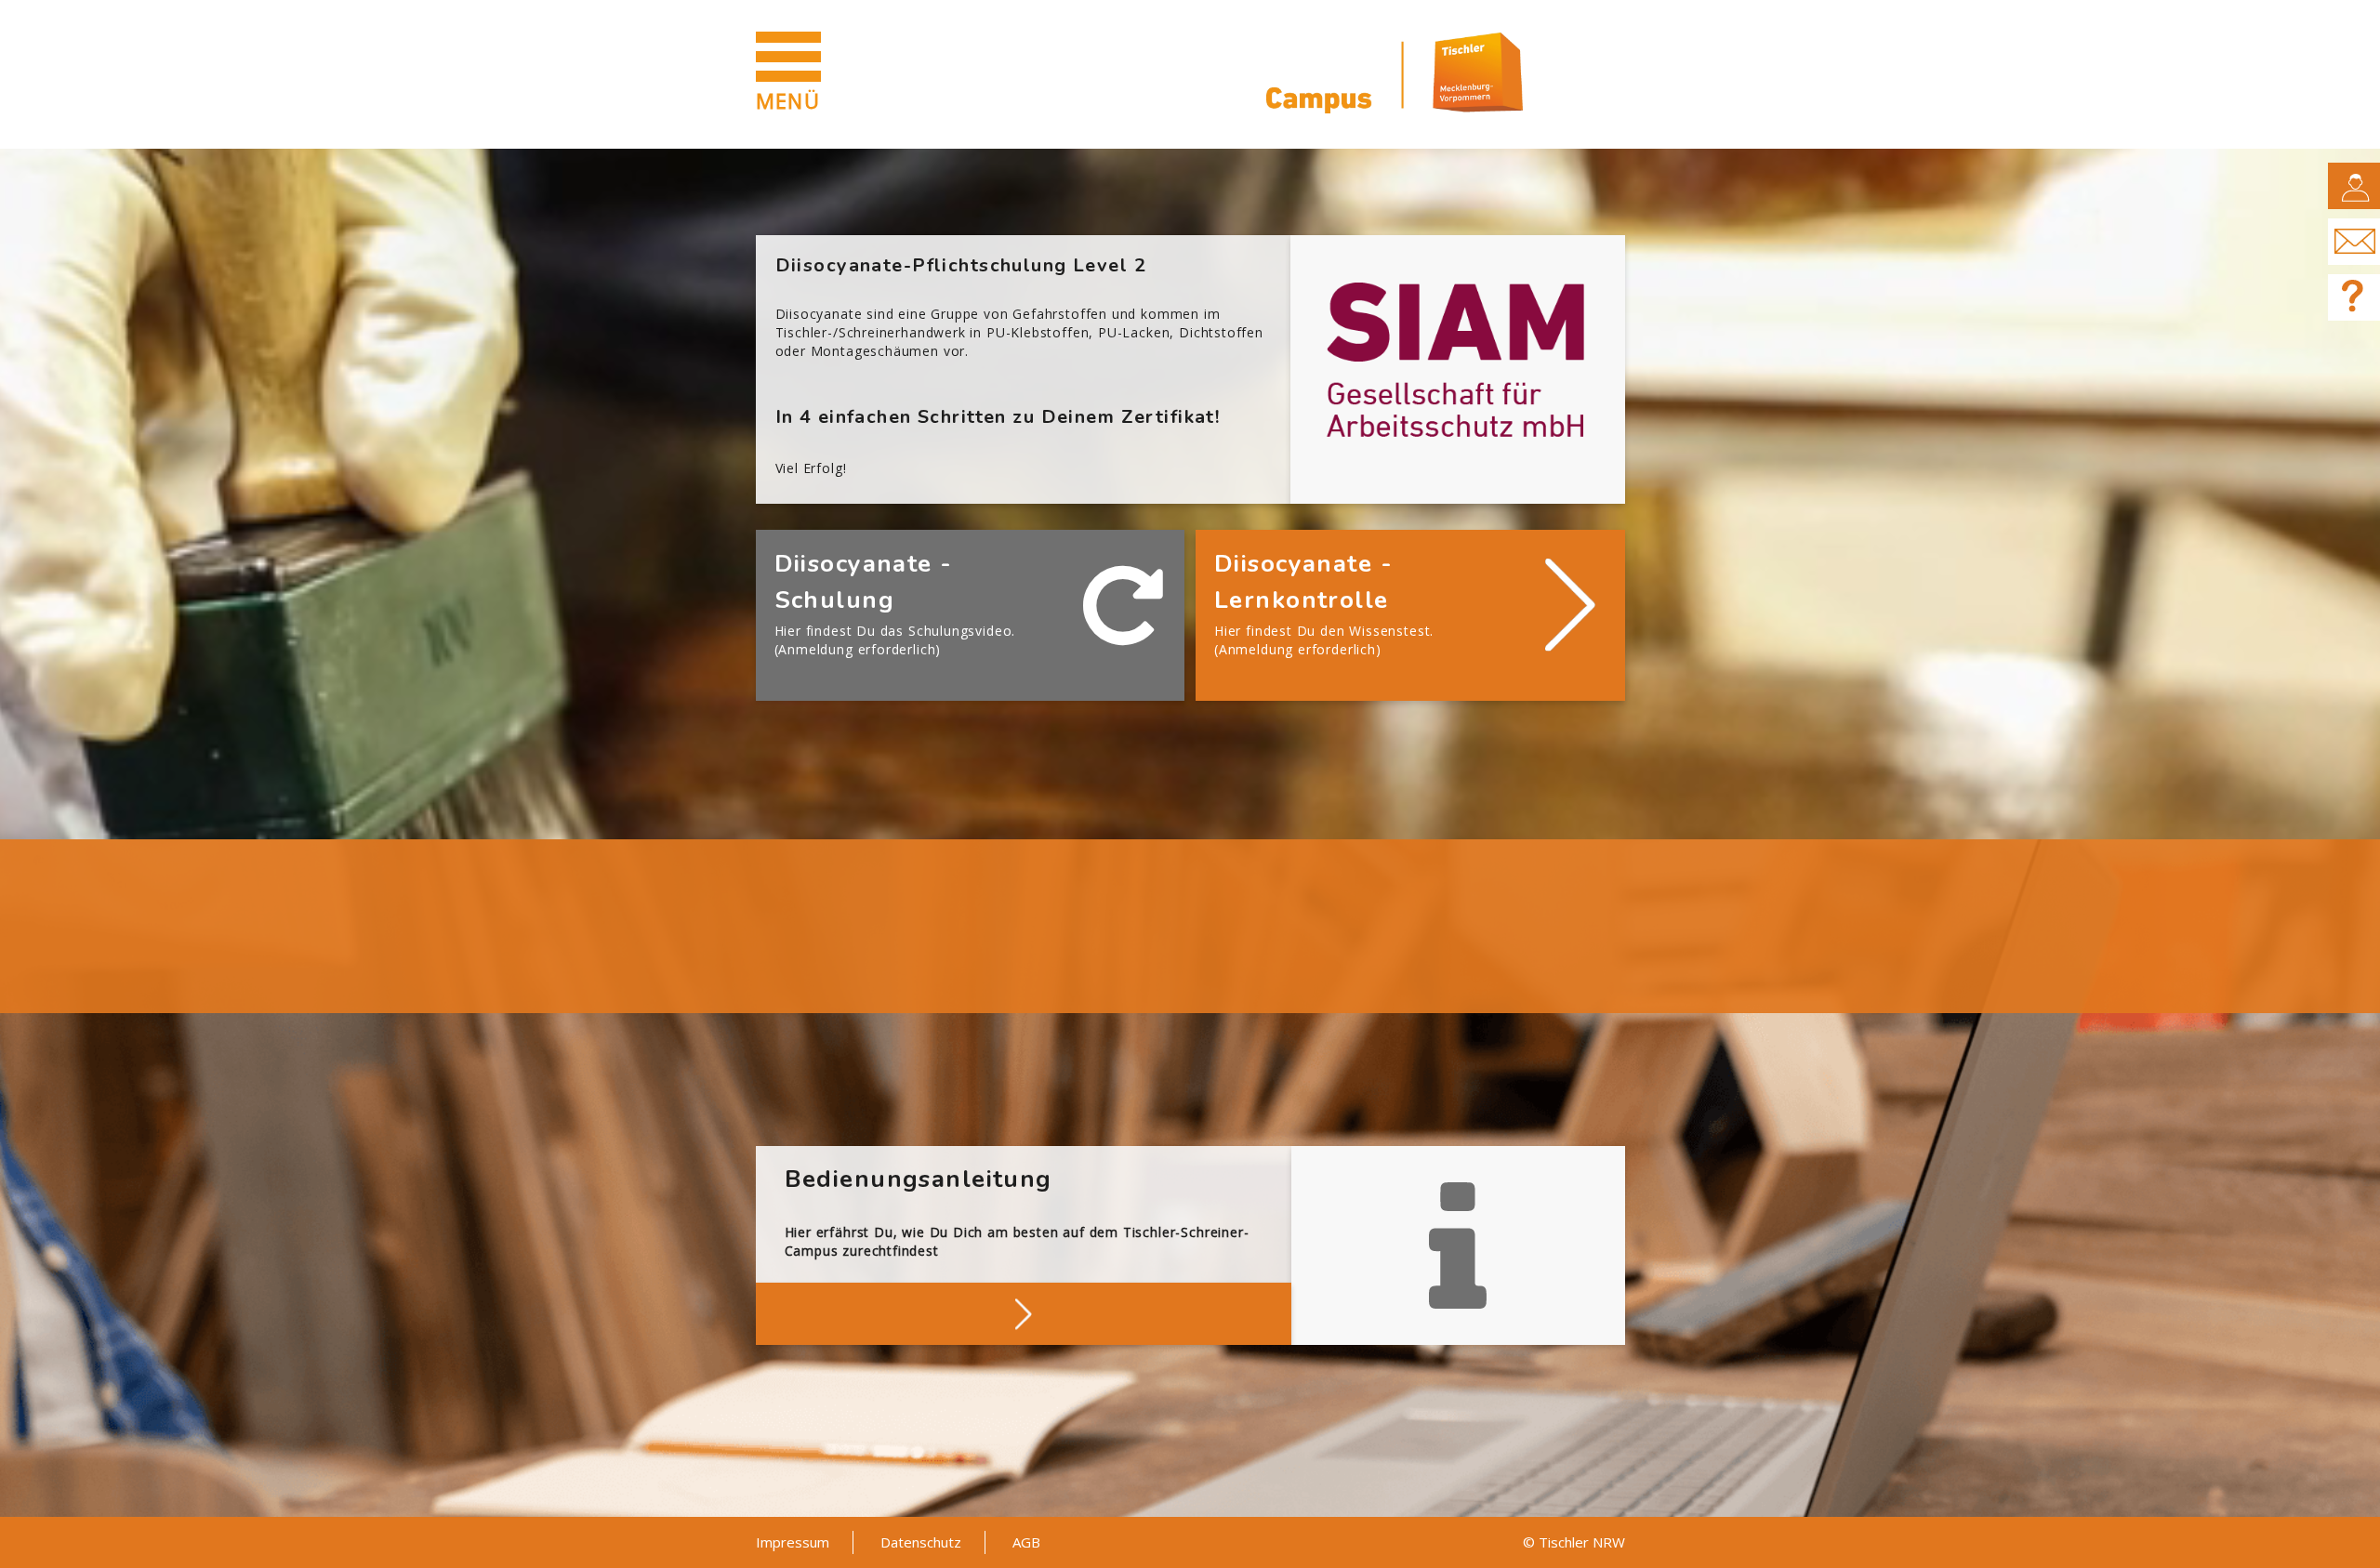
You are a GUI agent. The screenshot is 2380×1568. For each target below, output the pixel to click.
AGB (1026, 1542)
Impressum (793, 1542)
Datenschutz (921, 1542)
